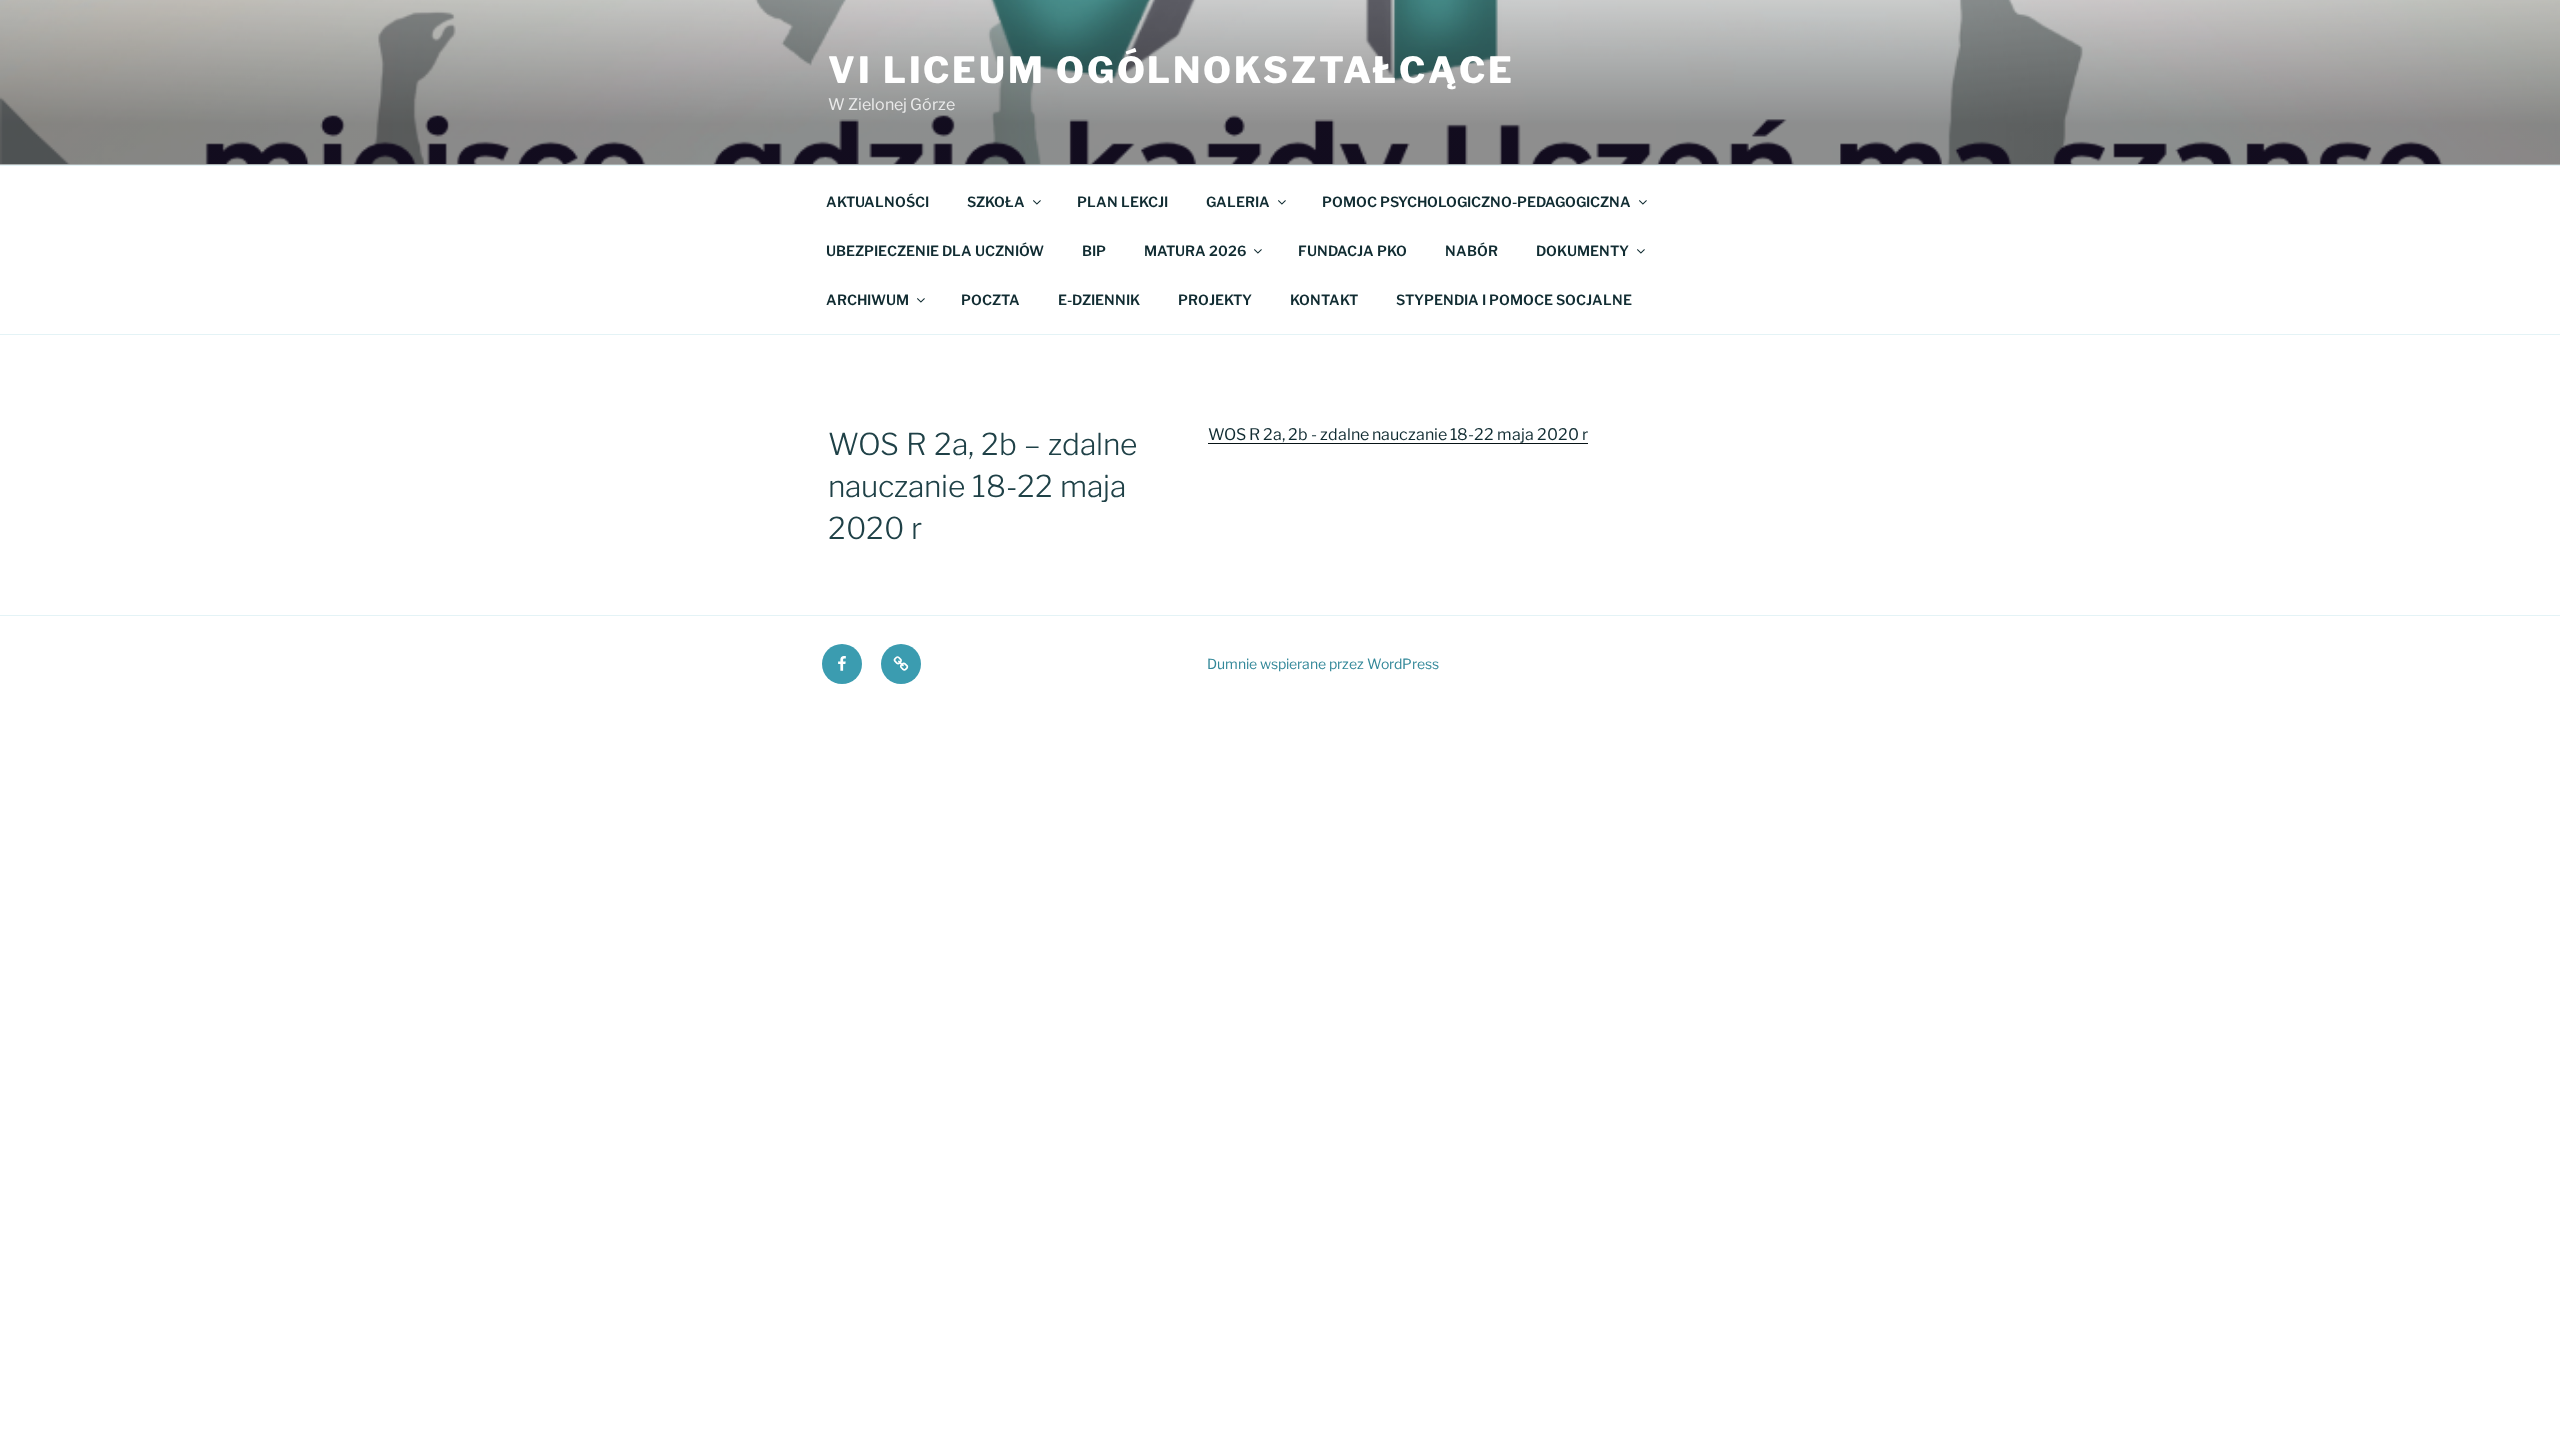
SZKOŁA (996, 201)
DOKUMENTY (1582, 250)
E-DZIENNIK (1099, 299)
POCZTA (990, 299)
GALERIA (1238, 201)
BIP (1094, 250)
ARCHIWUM (867, 299)
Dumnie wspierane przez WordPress (1323, 663)
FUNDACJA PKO (1352, 250)
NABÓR (1471, 250)
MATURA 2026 (1195, 250)
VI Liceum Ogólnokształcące (1171, 70)
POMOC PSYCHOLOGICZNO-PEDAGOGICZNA (1476, 201)
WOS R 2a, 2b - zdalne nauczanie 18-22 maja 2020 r (1398, 434)
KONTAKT (1324, 299)
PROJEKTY (1215, 299)
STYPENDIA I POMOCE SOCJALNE (1514, 299)
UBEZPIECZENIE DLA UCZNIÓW (935, 250)
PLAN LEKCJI (1122, 201)
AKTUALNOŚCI (877, 201)
